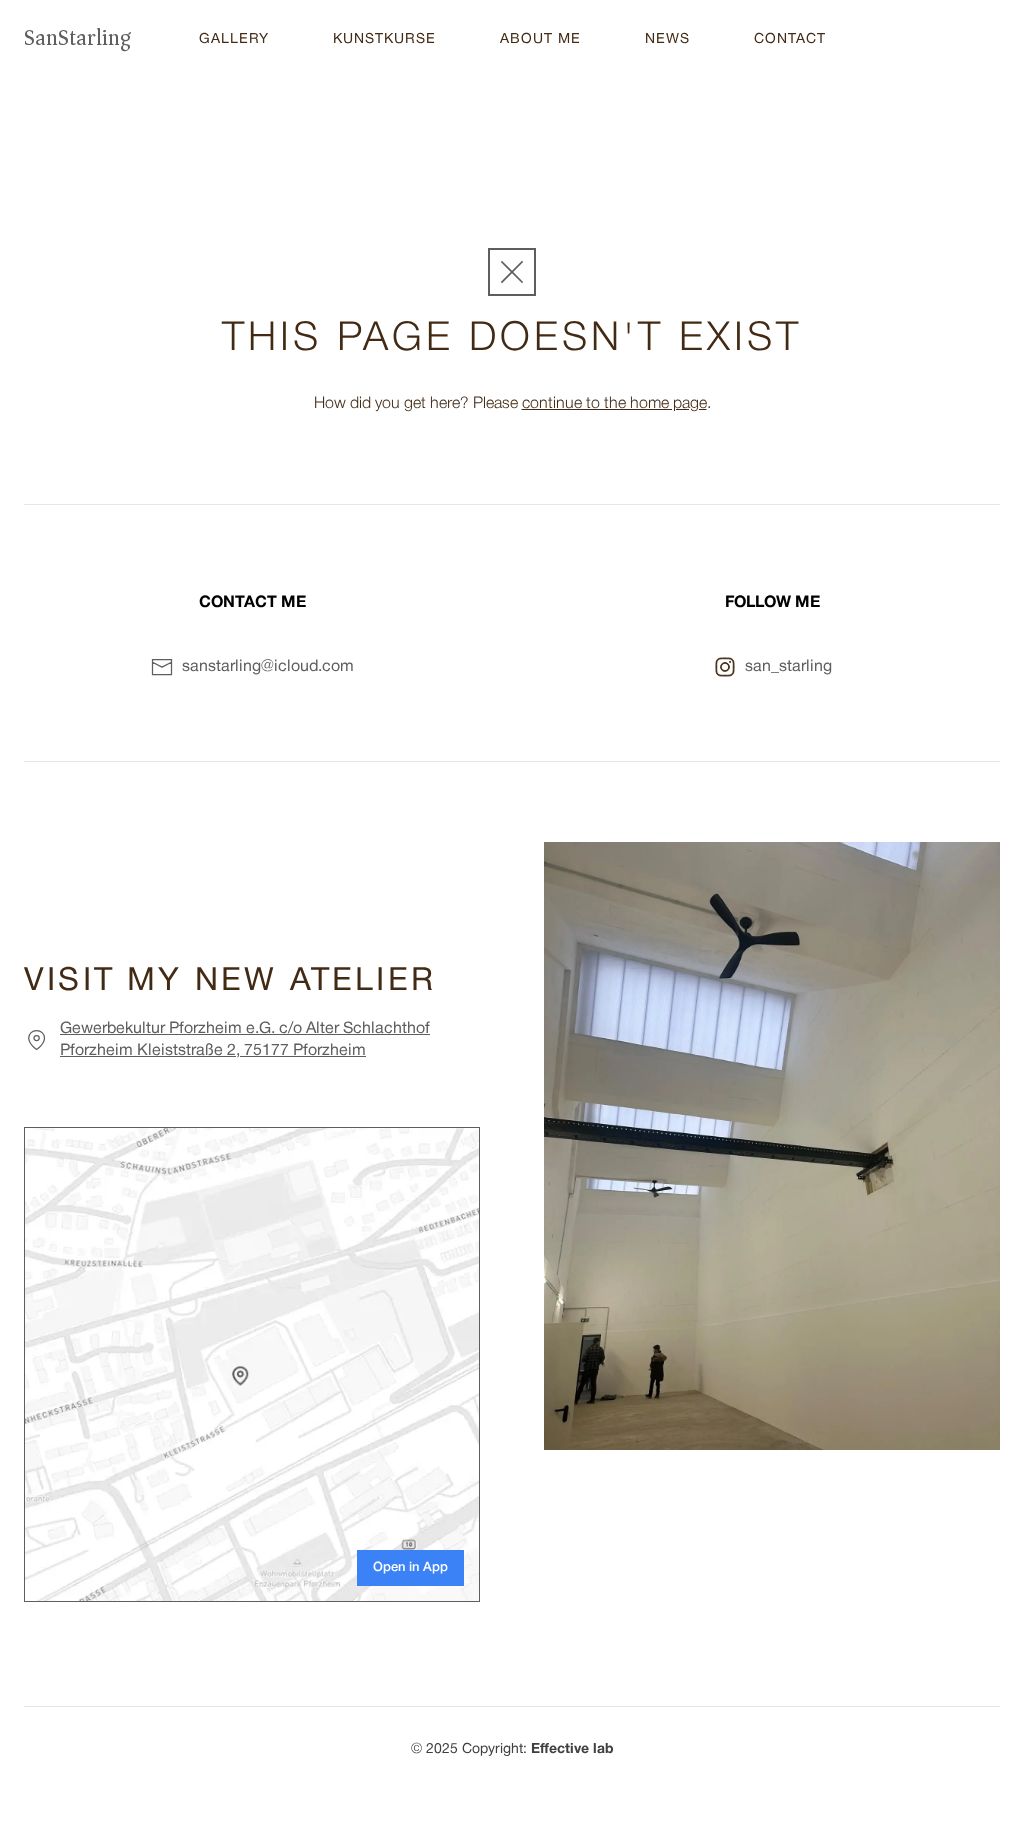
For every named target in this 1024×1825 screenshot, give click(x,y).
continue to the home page (614, 404)
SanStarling (78, 38)
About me (540, 39)
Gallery (234, 39)
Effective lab (572, 1749)
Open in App (410, 1567)
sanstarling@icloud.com (268, 667)
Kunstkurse (384, 39)
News (667, 39)
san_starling (788, 667)
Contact (790, 39)
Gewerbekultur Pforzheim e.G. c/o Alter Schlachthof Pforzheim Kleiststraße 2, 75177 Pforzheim (245, 1040)
